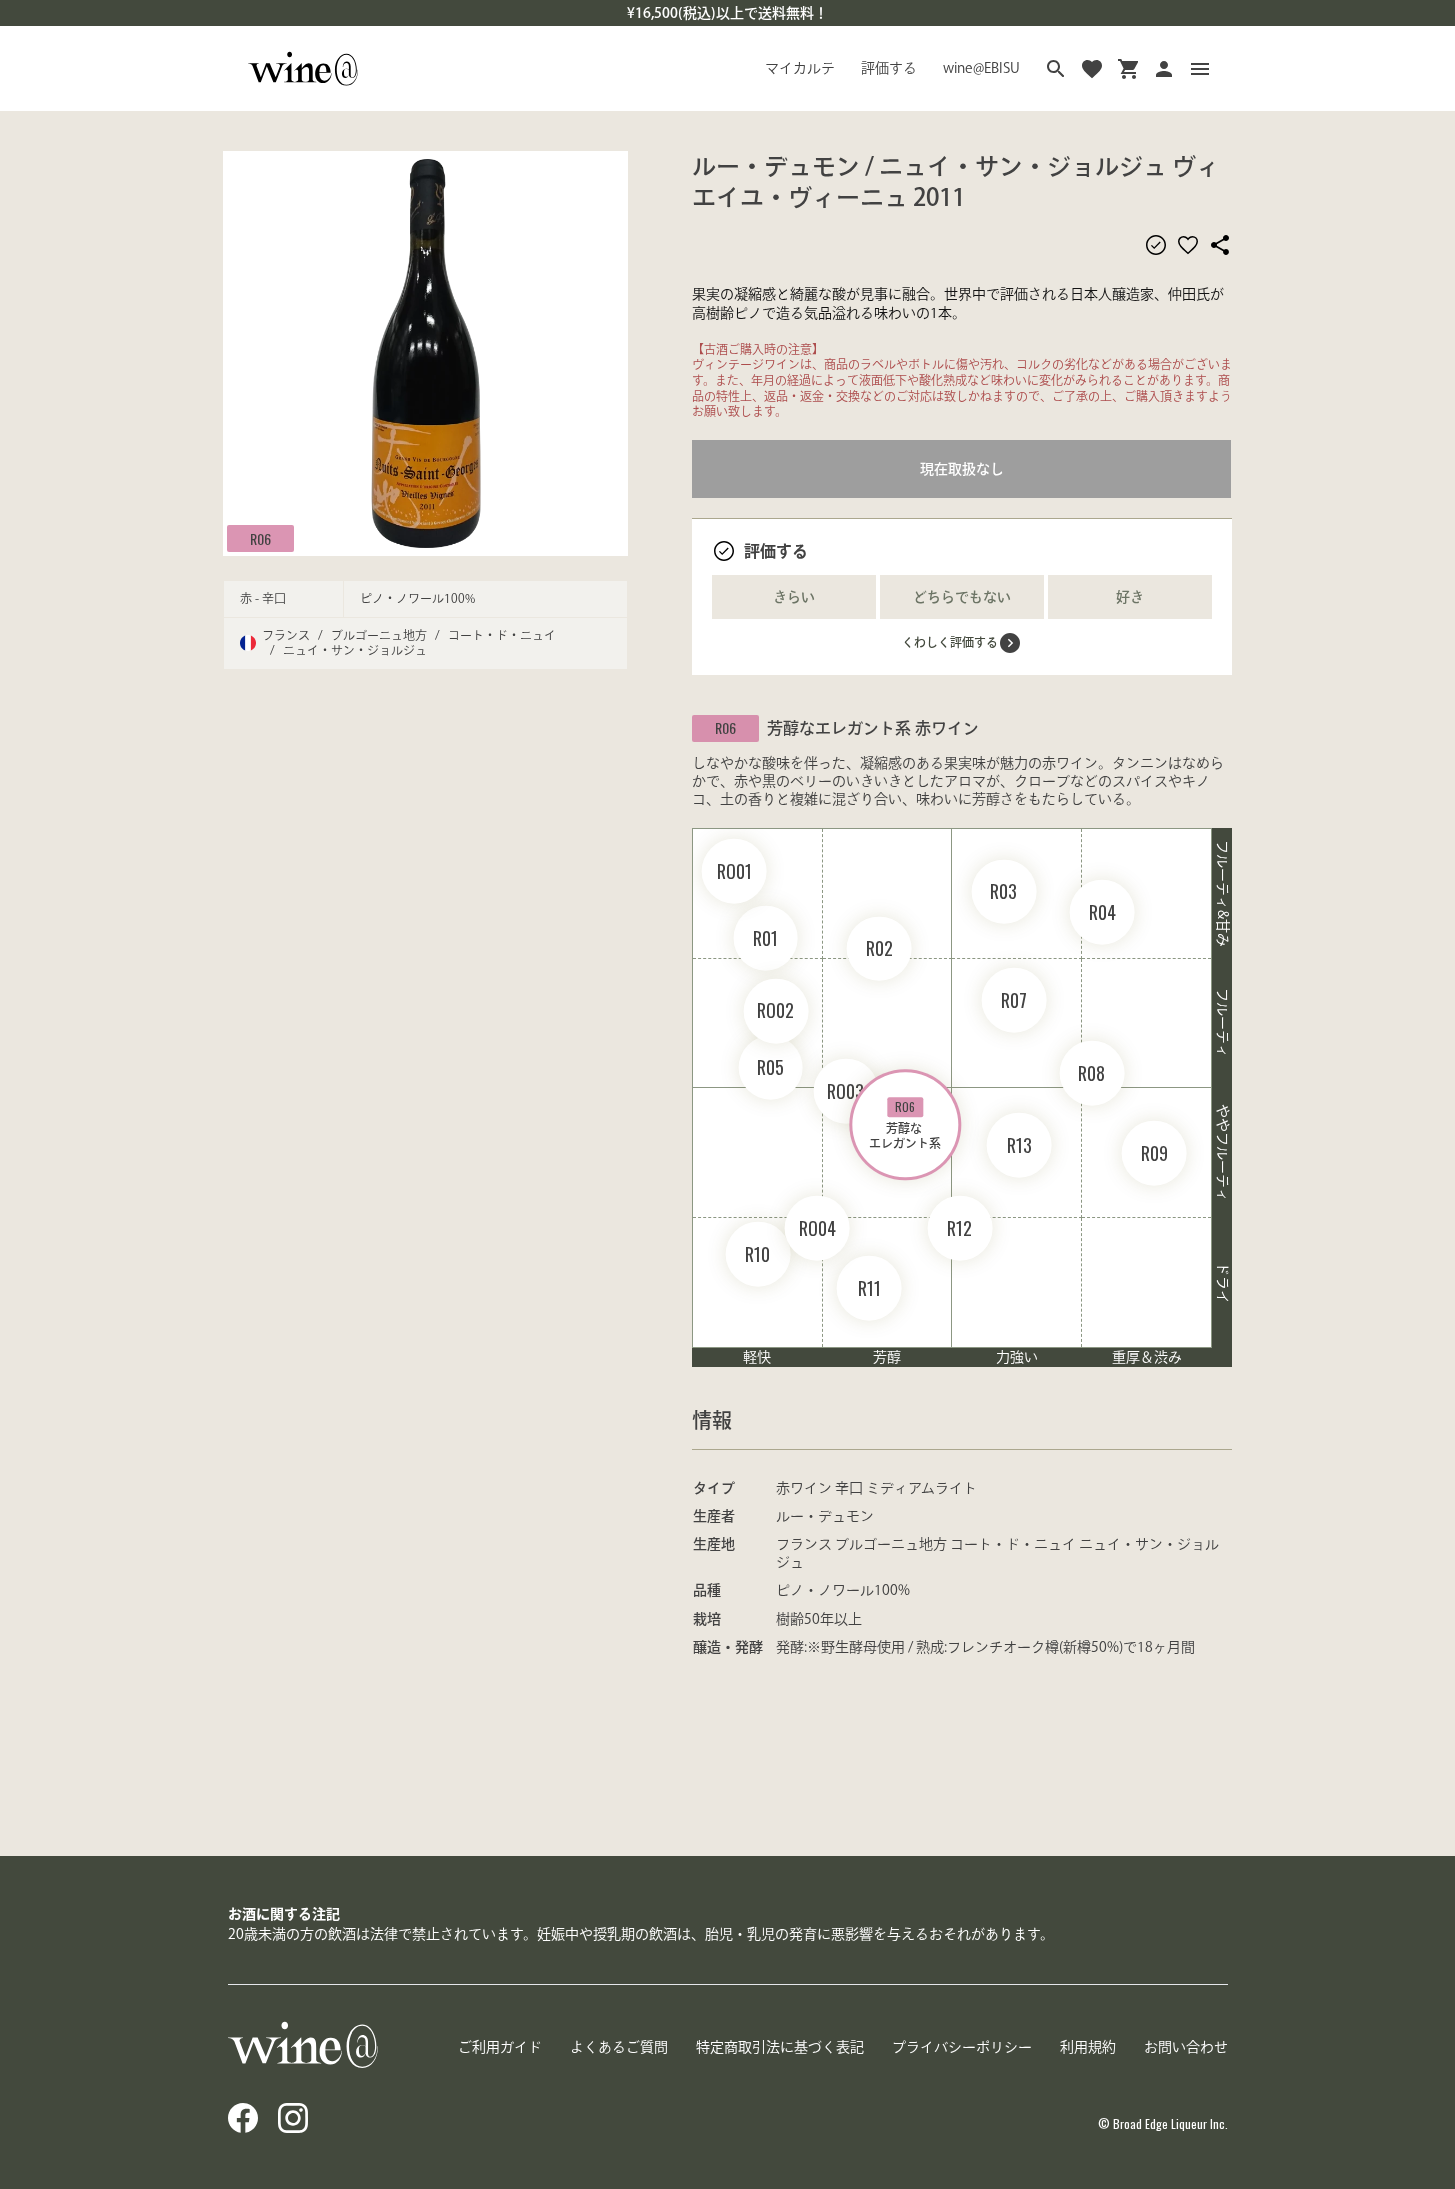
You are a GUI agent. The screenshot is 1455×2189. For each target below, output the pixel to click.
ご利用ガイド (500, 2047)
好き (1130, 597)
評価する (889, 68)
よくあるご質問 (619, 2047)
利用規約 (1088, 2047)
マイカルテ (800, 68)
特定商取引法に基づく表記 (780, 2047)
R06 (260, 537)
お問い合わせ (1186, 2047)
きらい (794, 597)
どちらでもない (962, 597)
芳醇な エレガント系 (905, 1123)
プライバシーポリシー (962, 2047)
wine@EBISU (981, 68)
